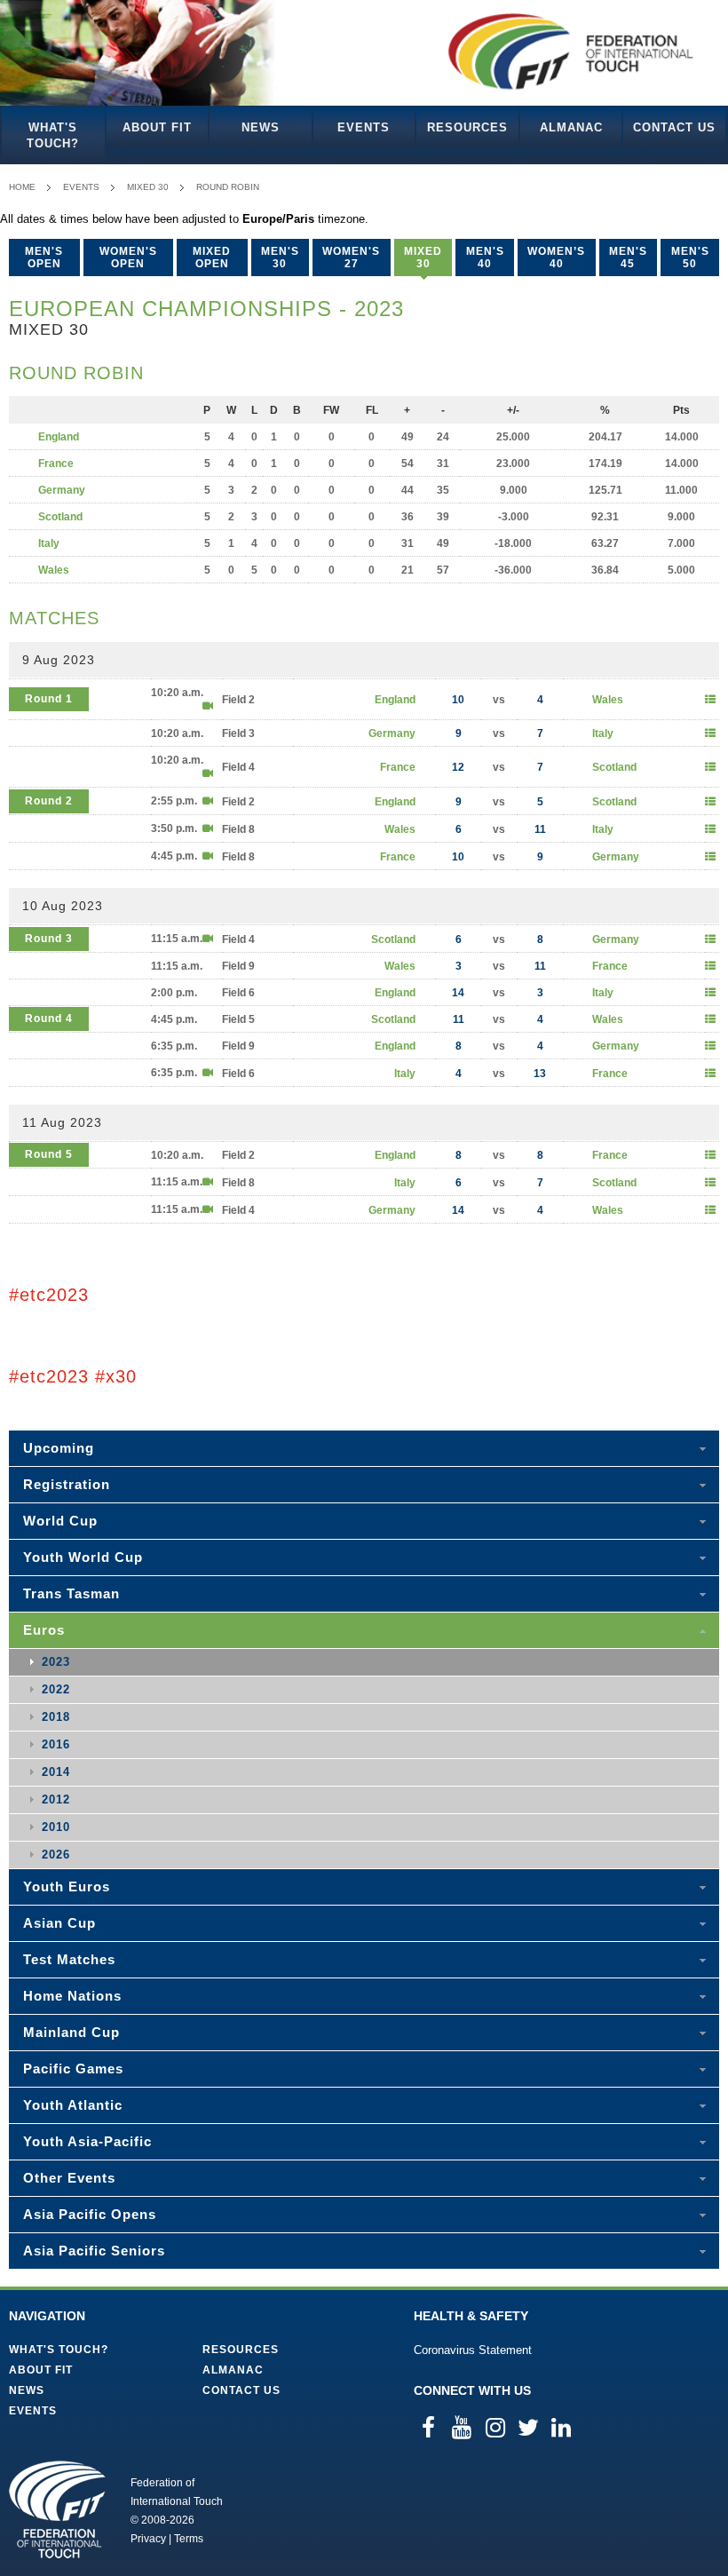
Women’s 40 (556, 258)
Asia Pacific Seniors (94, 2251)
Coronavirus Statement (473, 2350)
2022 (56, 1689)
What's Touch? (53, 135)
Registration (67, 1484)
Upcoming (59, 1448)
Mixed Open (212, 258)
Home (22, 187)
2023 (56, 1662)
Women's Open (128, 258)
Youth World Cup (83, 1557)
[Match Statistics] (710, 700)
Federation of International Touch (57, 2509)
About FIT (157, 127)
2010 (56, 1827)
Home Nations (72, 1996)
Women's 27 (351, 258)
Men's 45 (628, 258)
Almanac (571, 127)
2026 (56, 1855)
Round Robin (228, 187)
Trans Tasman (71, 1593)
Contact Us (674, 127)
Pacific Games (73, 2069)
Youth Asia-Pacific (87, 2141)
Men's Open (44, 258)
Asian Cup (59, 1923)
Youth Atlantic (73, 2105)
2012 (56, 1799)
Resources (467, 127)
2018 (56, 1717)
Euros (44, 1630)
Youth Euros (67, 1886)
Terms (189, 2539)
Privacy (148, 2539)
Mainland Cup (71, 2032)
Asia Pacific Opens (90, 2214)
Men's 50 (690, 258)
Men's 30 (280, 258)
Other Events (69, 2178)
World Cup (60, 1521)
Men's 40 (485, 258)
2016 (56, 1744)
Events (364, 127)
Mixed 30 (148, 187)
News (261, 127)
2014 (56, 1772)
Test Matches (69, 1959)
